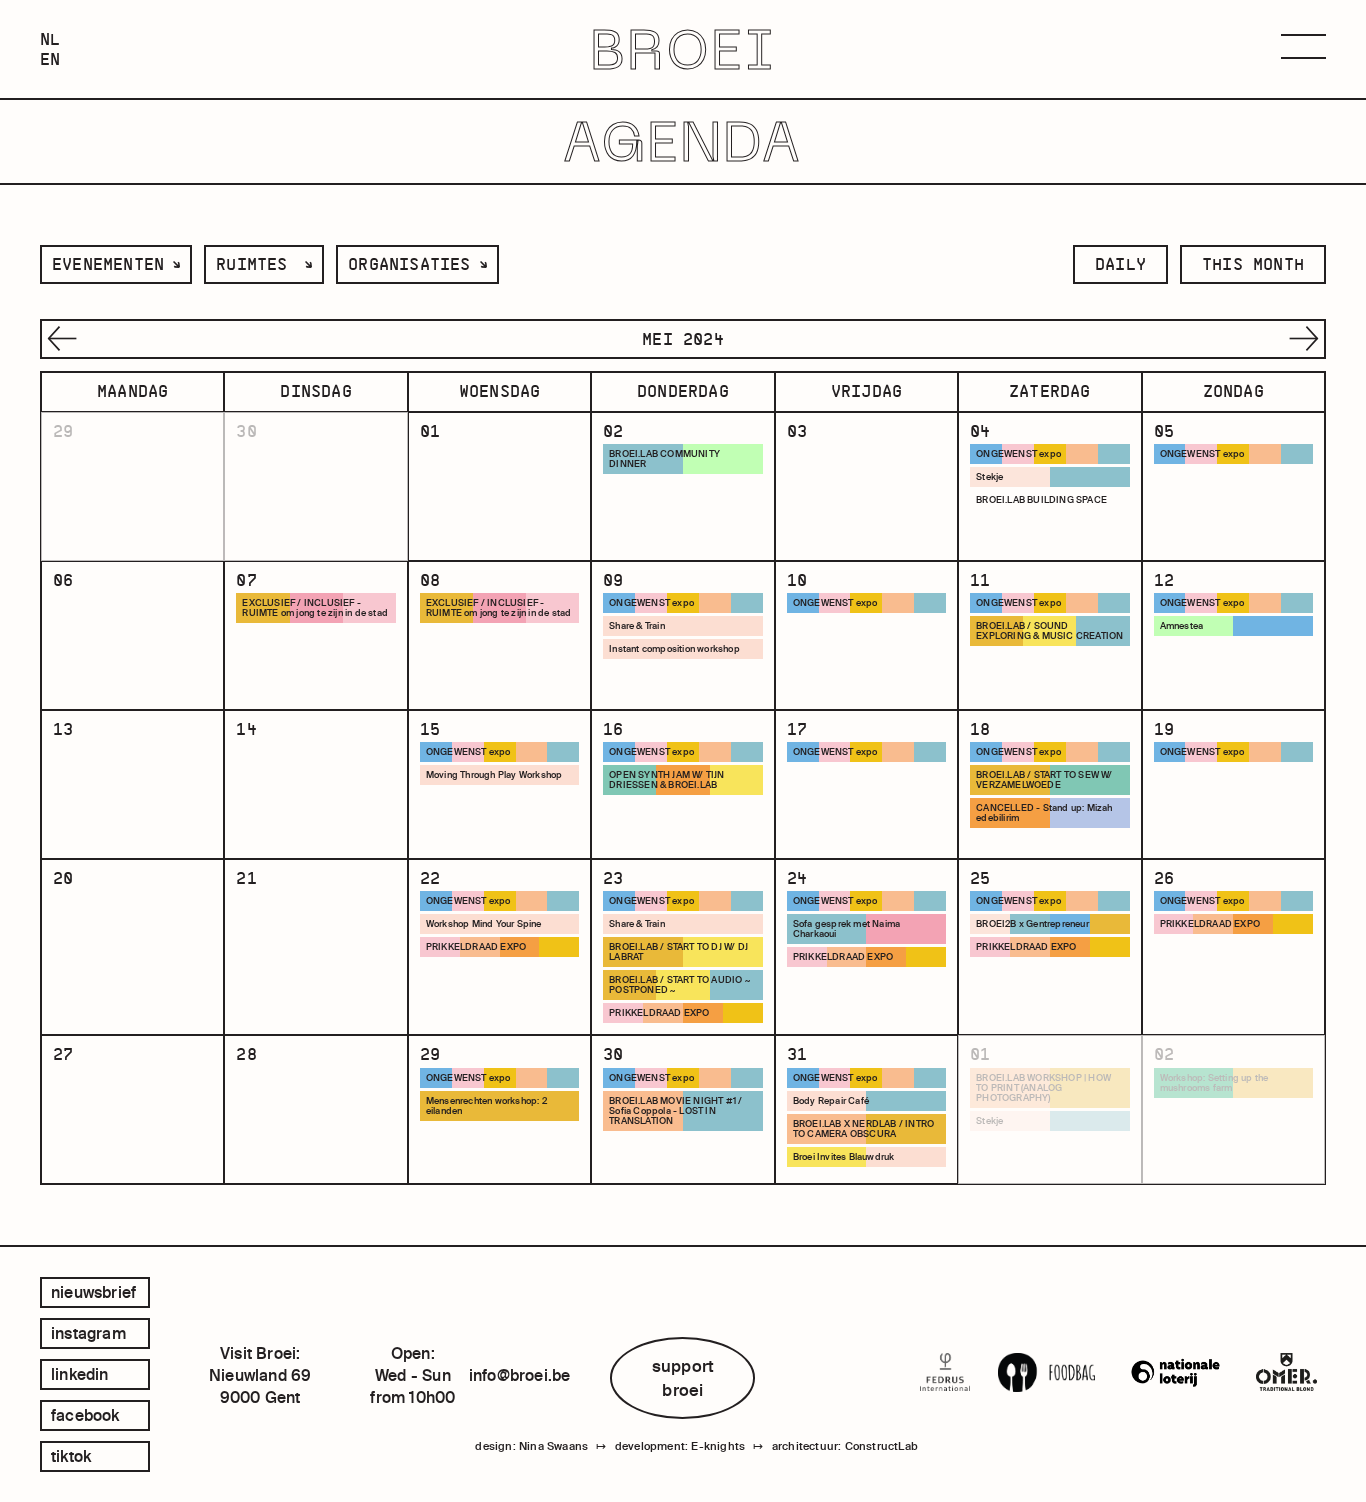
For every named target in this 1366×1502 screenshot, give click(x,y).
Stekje (989, 477)
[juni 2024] (1306, 339)
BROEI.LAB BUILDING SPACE (1041, 500)
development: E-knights (680, 1446)
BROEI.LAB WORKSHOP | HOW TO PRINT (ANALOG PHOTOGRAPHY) (1043, 1088)
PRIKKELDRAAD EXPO (476, 947)
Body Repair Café (831, 1101)
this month (1253, 264)
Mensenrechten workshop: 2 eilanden (486, 1106)
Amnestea (1182, 626)
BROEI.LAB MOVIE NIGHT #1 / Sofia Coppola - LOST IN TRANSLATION (675, 1111)
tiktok (71, 1456)
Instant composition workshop (674, 649)
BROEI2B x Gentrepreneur (1032, 924)
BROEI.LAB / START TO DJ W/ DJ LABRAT (678, 952)
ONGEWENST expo (1018, 454)
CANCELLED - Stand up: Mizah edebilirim (1044, 813)
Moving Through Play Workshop (494, 775)
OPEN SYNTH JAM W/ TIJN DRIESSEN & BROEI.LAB (666, 780)
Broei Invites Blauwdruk (844, 1157)
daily (1120, 264)
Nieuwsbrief (93, 1292)
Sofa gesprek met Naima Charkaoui (846, 929)
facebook (85, 1415)
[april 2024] (59, 339)
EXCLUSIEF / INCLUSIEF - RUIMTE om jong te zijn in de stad (315, 608)
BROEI (683, 49)
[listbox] (116, 264)
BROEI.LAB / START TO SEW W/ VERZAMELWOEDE (1044, 780)
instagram (88, 1333)
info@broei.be (520, 1375)
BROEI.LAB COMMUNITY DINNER (664, 459)
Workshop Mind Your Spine (484, 924)
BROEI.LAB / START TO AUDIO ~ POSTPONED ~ (679, 985)
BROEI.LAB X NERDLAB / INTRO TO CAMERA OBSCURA (863, 1129)
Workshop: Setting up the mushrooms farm (1214, 1083)
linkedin (80, 1374)
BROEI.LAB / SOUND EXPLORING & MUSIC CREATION (1049, 631)
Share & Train (637, 626)
